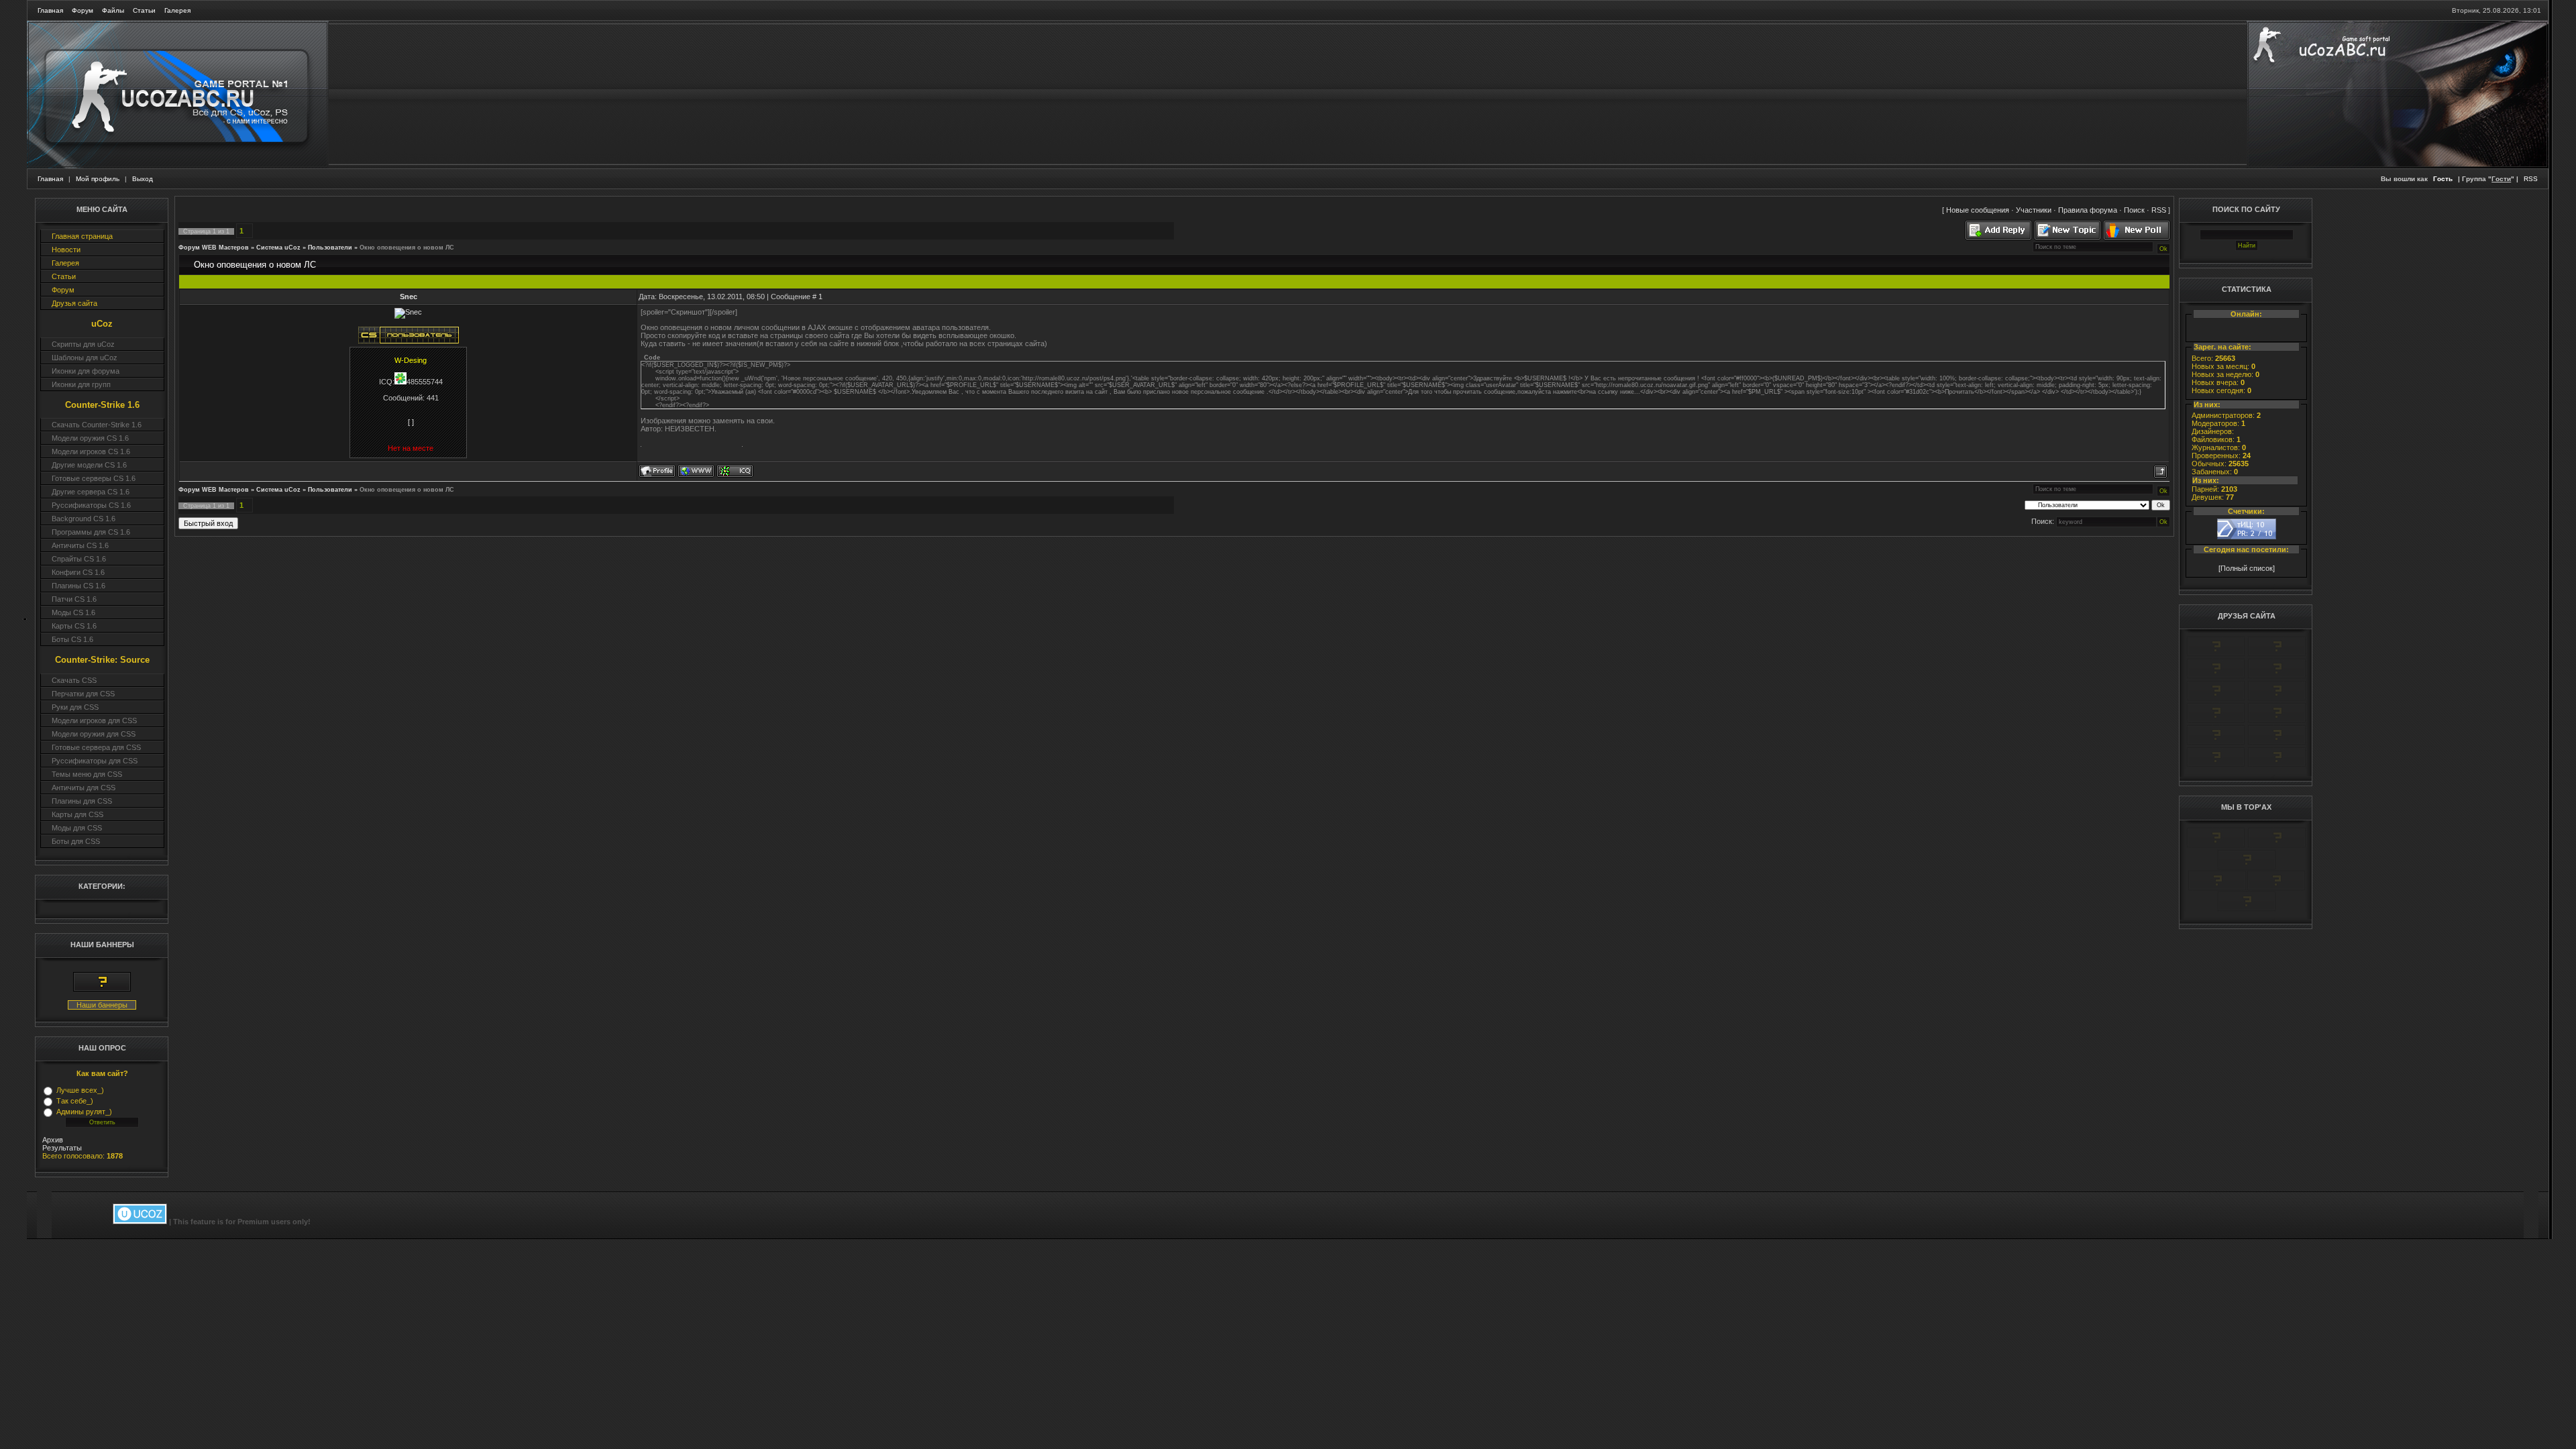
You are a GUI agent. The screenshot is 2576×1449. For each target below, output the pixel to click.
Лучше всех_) (80, 1090)
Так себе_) (75, 1101)
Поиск (2134, 210)
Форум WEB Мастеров (214, 248)
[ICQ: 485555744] (735, 471)
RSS (2531, 179)
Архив (53, 1140)
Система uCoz (278, 248)
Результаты (62, 1148)
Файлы (113, 10)
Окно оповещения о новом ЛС (407, 248)
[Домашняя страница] (696, 471)
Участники (2034, 210)
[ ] (411, 422)
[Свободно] (2216, 676)
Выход (143, 179)
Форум (83, 10)
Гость (2443, 179)
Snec (409, 297)
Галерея (177, 10)
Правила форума (2088, 210)
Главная (50, 10)
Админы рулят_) (84, 1112)
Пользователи (330, 248)
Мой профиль (98, 179)
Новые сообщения (1978, 210)
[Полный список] (2247, 568)
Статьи (144, 10)
